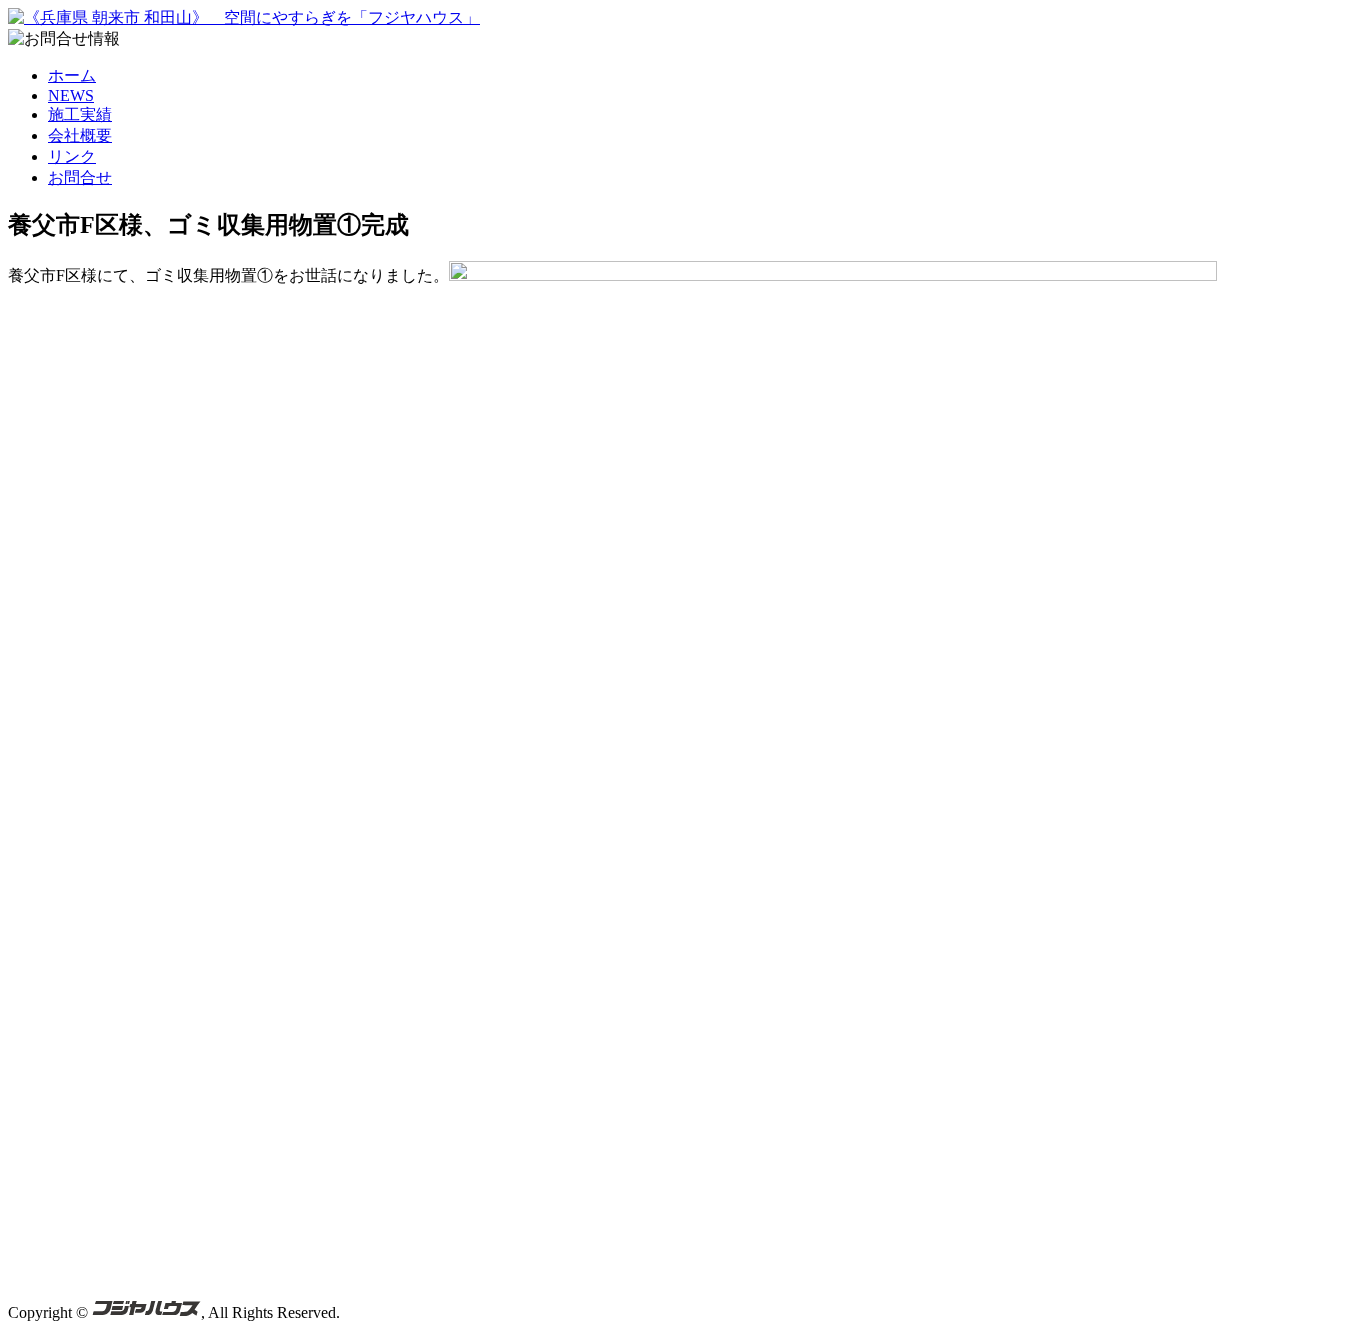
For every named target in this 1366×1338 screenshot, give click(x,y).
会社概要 (80, 135)
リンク (72, 156)
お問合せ (80, 177)
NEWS (71, 95)
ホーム (72, 75)
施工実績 (80, 114)
